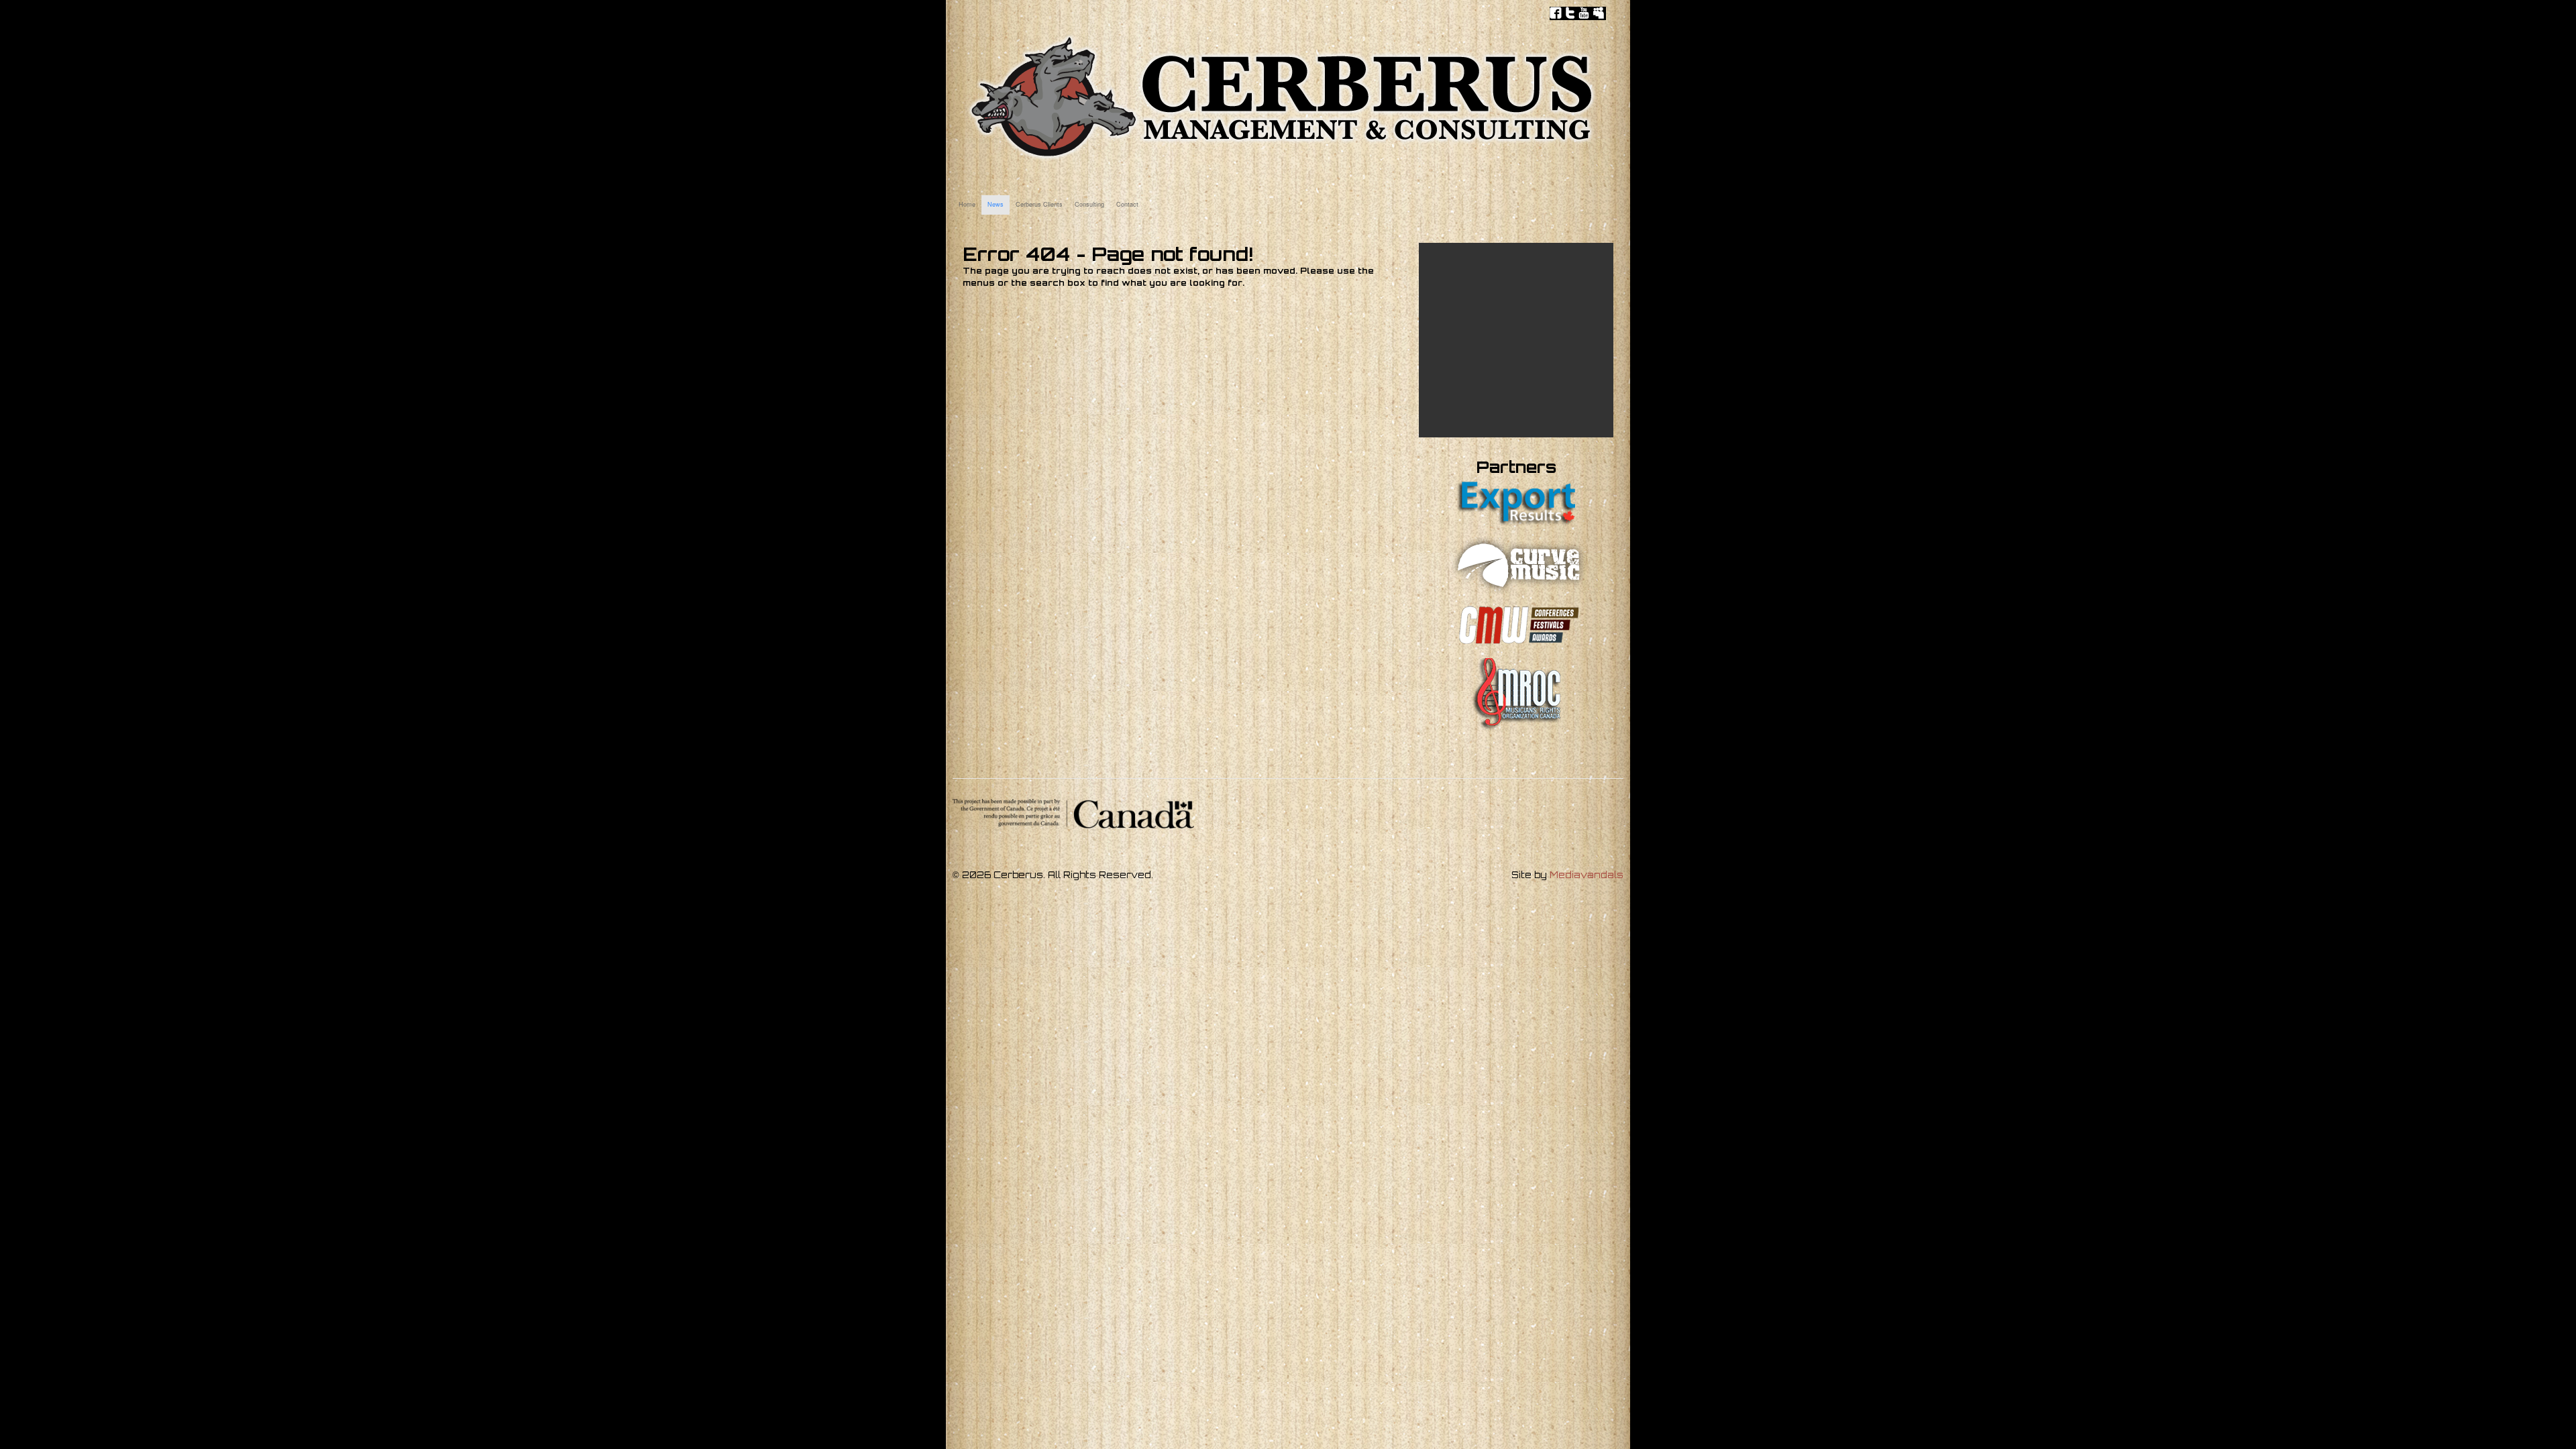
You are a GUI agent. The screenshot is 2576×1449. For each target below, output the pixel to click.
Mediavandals (1587, 875)
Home (967, 204)
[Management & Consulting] (1281, 159)
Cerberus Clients (1039, 204)
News (996, 204)
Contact (1127, 204)
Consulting (1089, 204)
